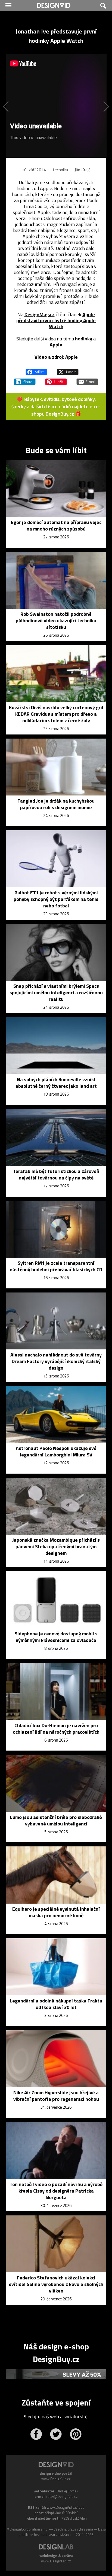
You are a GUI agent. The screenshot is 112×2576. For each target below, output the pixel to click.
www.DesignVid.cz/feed (66, 2507)
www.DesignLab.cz (56, 2561)
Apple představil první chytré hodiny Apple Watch (56, 320)
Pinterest (76, 2434)
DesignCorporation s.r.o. (29, 2529)
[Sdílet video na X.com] (68, 370)
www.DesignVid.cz (56, 2479)
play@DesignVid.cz (63, 2496)
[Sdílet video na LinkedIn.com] (25, 379)
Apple (56, 345)
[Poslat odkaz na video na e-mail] (87, 379)
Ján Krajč (82, 170)
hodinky (84, 339)
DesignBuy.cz (60, 414)
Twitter (56, 2434)
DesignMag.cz (40, 314)
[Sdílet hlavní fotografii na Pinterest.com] (56, 379)
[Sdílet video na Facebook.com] (36, 370)
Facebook (36, 2434)
